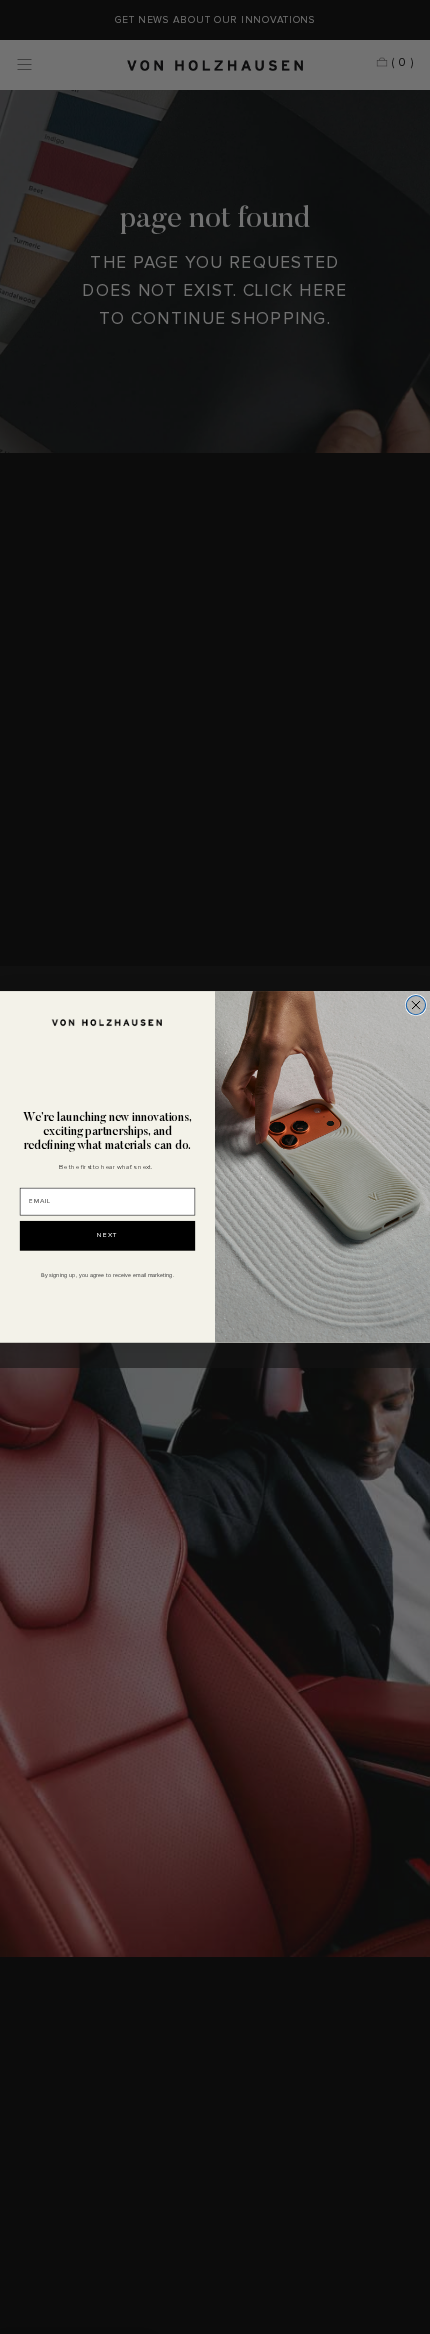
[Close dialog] (415, 1005)
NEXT (108, 1236)
